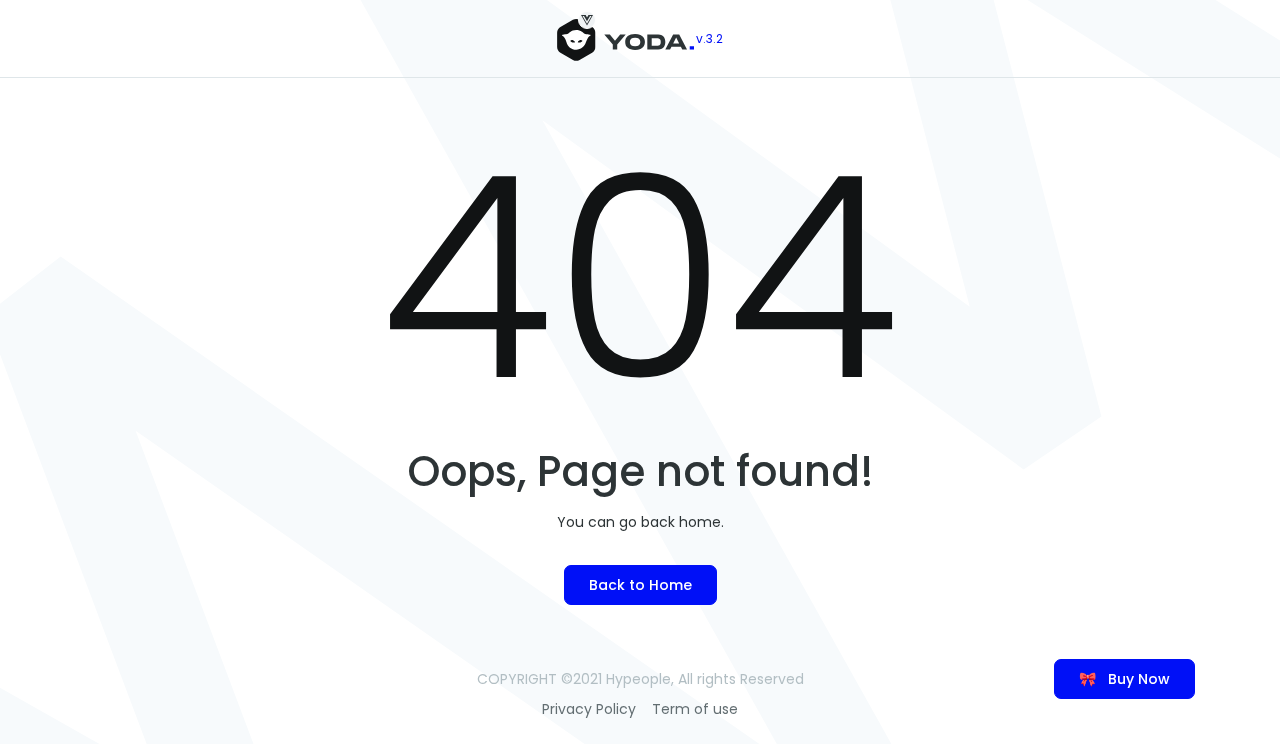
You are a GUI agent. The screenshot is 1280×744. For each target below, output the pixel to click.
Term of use (695, 709)
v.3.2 (709, 38)
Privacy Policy (589, 709)
